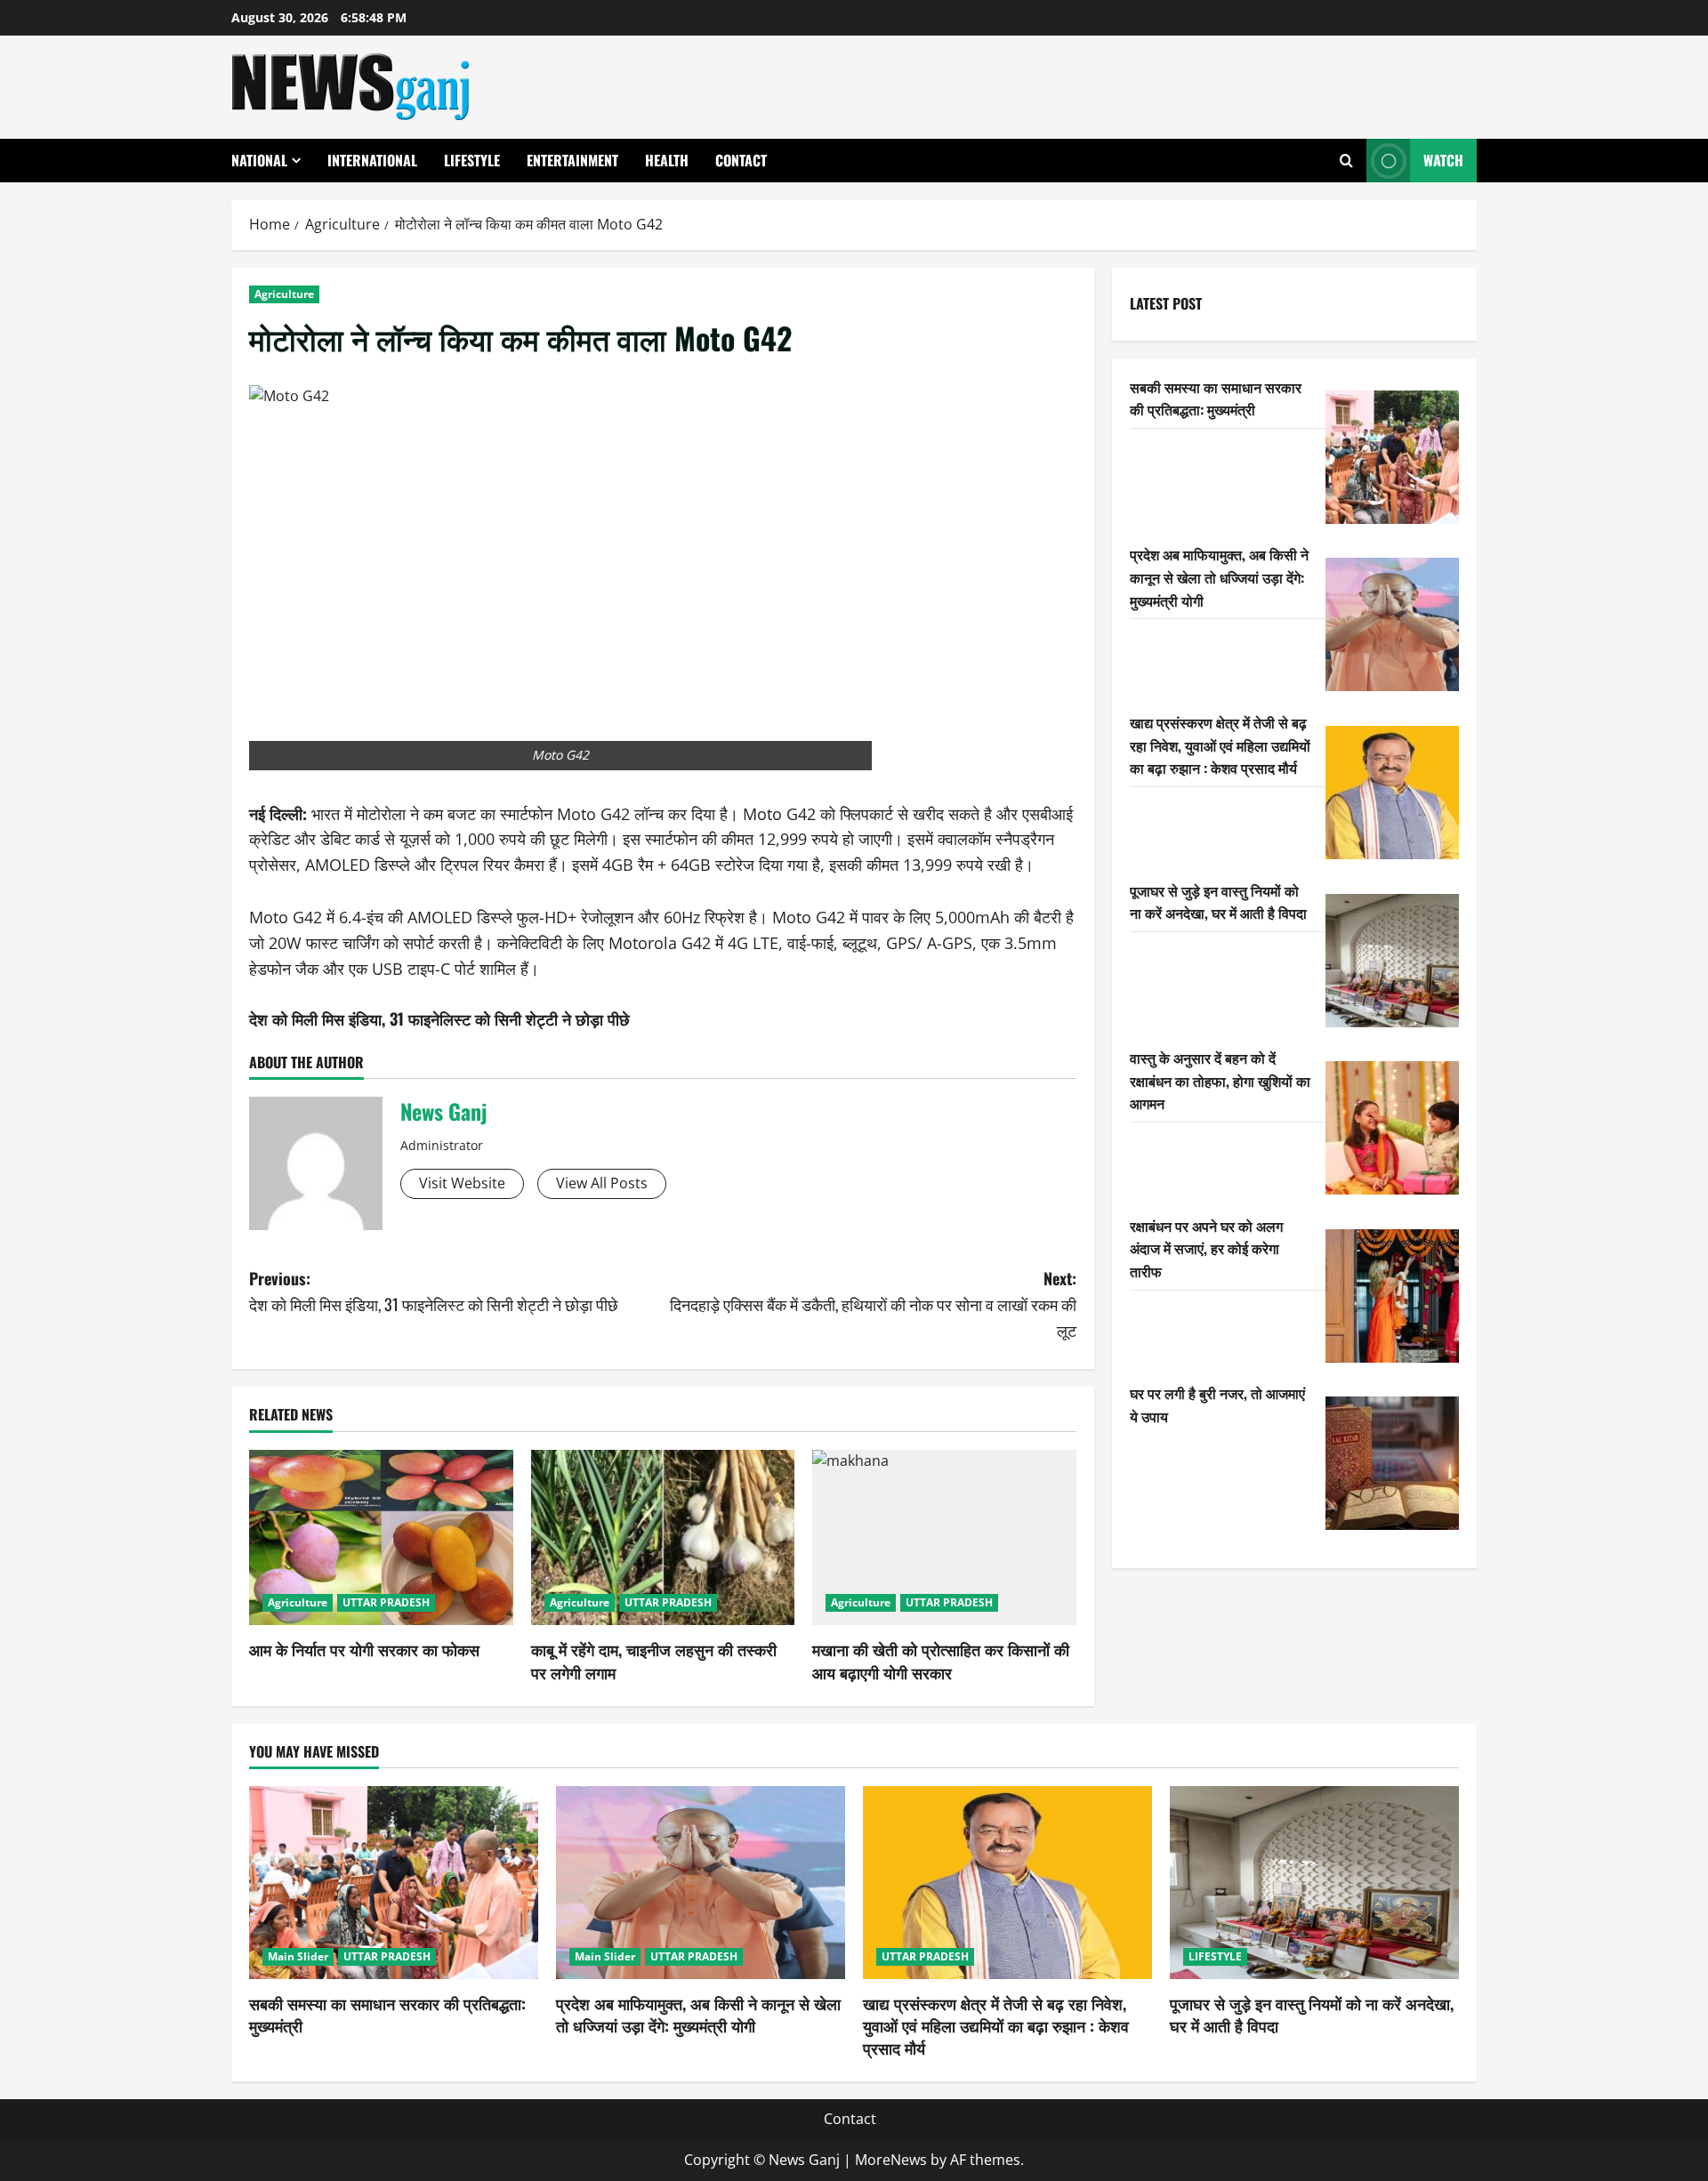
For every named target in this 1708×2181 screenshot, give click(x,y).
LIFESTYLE (472, 160)
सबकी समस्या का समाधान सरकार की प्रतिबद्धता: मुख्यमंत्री (1216, 398)
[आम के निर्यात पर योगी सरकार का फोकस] (381, 1538)
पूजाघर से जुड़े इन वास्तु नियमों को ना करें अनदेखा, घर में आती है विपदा (1218, 902)
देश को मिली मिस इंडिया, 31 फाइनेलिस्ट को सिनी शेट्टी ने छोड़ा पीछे (439, 1018)
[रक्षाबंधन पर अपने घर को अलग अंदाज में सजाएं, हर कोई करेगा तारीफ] (1392, 1296)
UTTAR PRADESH (386, 1602)
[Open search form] (1346, 161)
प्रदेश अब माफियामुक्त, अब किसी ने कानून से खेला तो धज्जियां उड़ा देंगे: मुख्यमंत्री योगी (1219, 577)
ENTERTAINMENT (572, 160)
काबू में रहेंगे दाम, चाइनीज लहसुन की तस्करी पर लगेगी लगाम (654, 1660)
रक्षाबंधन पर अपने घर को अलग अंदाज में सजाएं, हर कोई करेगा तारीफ (1206, 1248)
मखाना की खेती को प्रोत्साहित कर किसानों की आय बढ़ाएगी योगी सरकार (941, 1660)
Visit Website (462, 1183)
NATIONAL (259, 160)
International (372, 160)
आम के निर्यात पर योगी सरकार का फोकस (364, 1649)
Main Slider (298, 1956)
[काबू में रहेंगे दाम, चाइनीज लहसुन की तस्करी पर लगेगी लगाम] (663, 1538)
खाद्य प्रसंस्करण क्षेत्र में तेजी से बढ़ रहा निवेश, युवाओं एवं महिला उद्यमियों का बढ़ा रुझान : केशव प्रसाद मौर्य (1220, 745)
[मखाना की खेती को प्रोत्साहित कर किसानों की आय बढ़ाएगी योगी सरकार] (944, 1538)
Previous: (434, 1291)
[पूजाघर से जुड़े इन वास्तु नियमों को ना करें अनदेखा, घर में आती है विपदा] (1392, 961)
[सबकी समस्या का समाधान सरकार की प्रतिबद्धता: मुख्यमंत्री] (1392, 457)
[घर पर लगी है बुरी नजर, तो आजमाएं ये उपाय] (1392, 1463)
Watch (1443, 160)
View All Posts (602, 1183)
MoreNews (891, 2160)
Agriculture (284, 294)
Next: (873, 1304)
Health (667, 160)
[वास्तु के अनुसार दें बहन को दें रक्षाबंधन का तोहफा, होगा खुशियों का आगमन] (1392, 1128)
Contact (741, 160)
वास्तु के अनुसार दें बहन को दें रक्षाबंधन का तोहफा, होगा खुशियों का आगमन (1220, 1080)
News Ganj (443, 1111)
